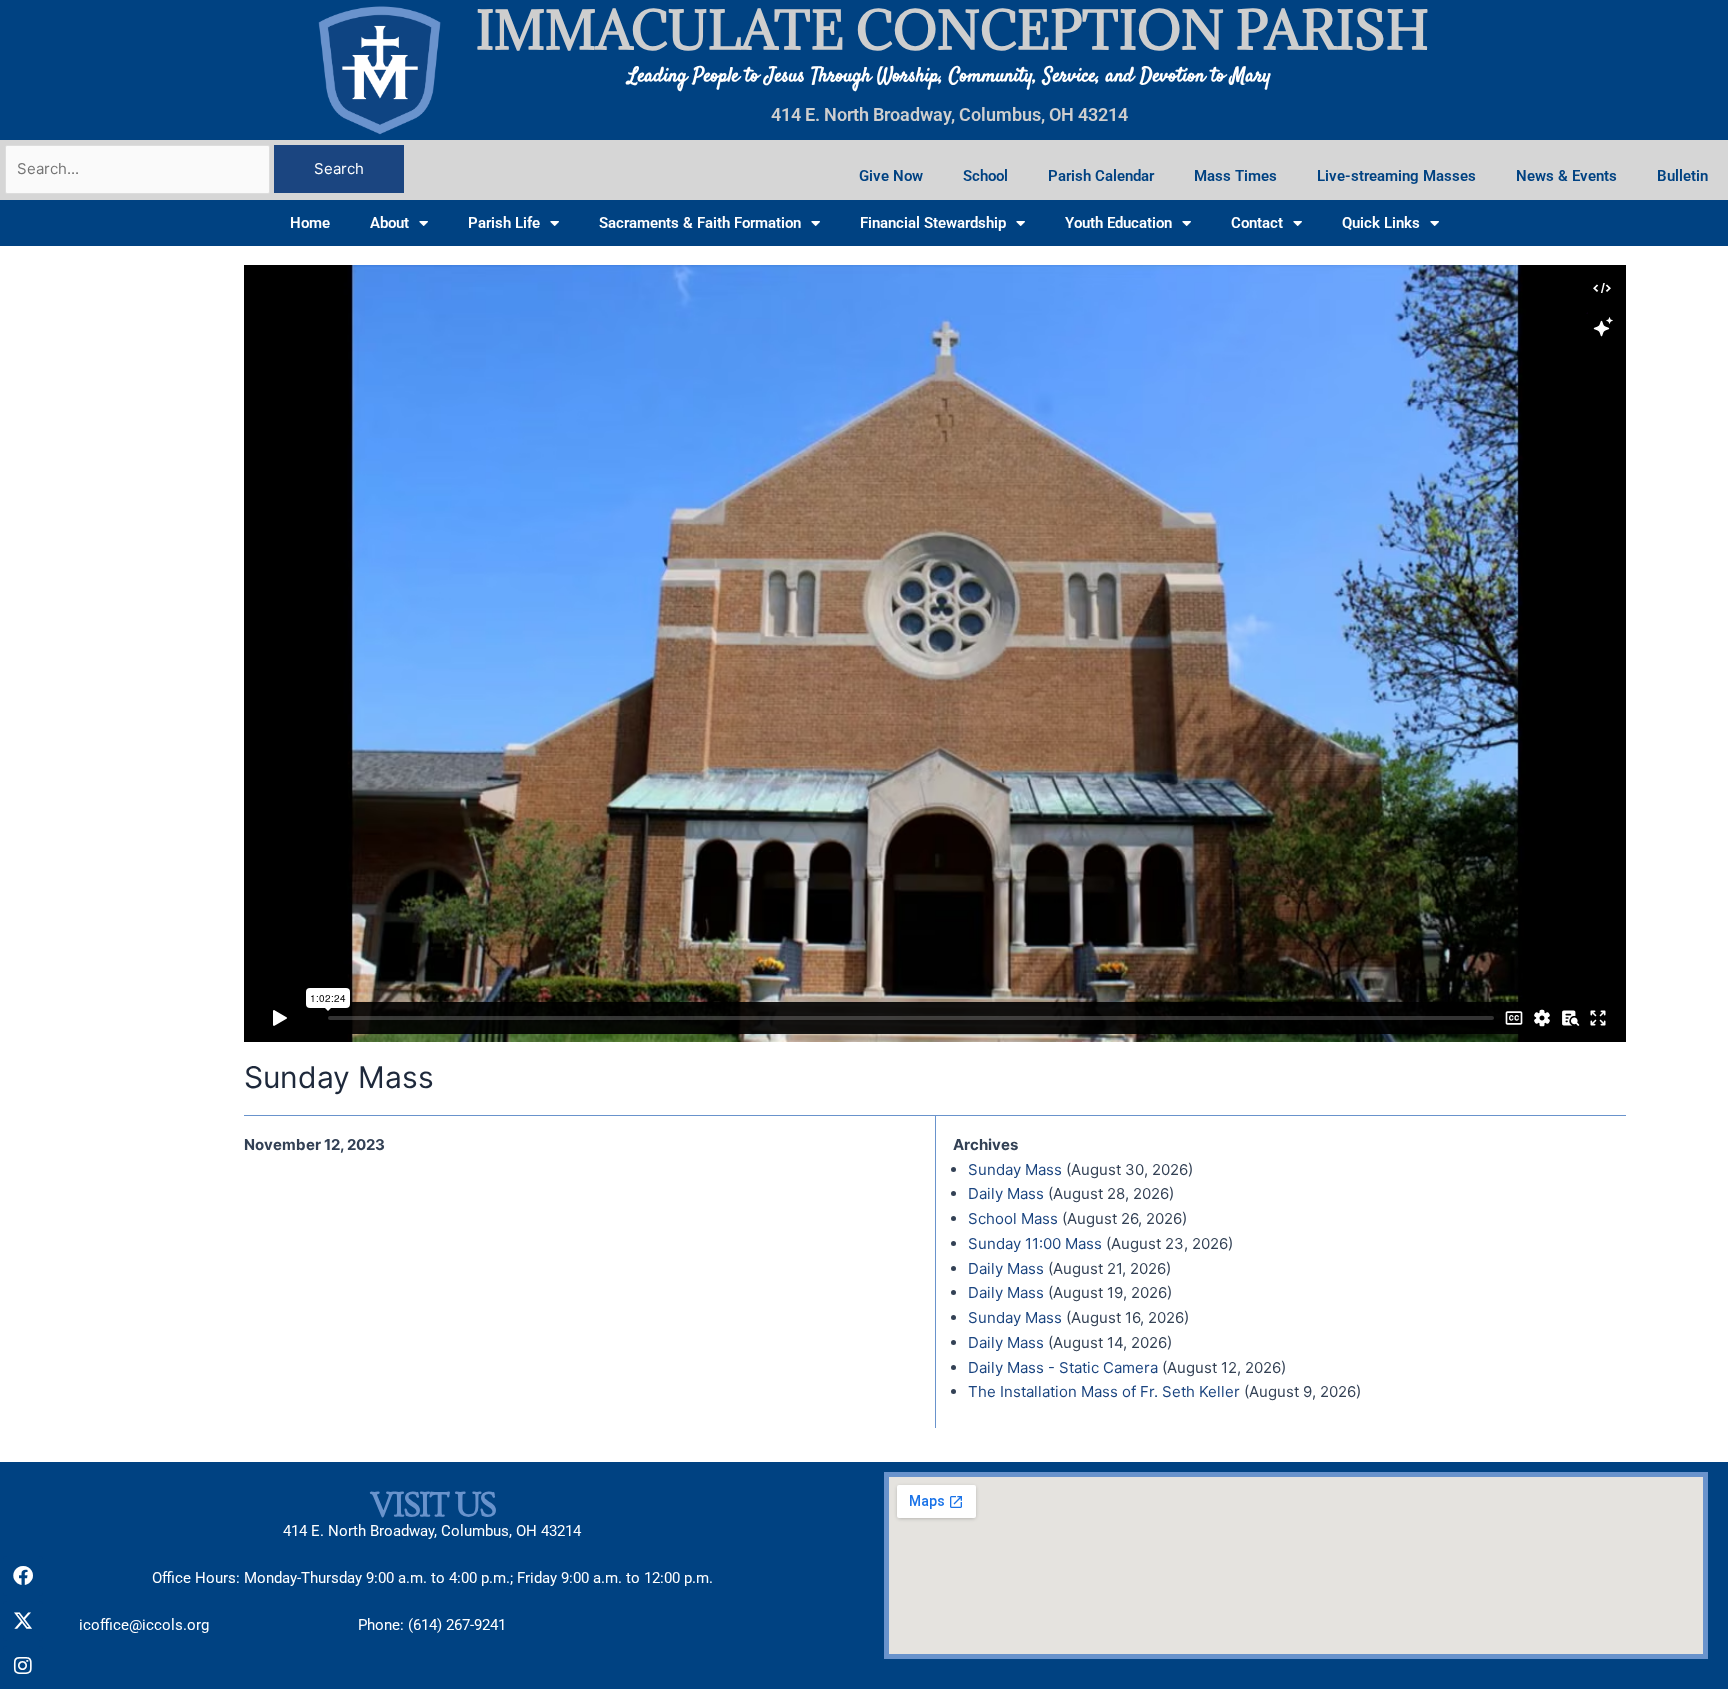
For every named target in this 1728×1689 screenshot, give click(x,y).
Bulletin (1682, 176)
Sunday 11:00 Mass (1035, 1243)
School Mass (1013, 1218)
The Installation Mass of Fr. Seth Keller (1104, 1391)
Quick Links (1381, 223)
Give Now (891, 176)
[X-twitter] (23, 1621)
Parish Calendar (1101, 176)
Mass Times (1235, 176)
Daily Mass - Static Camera (1063, 1367)
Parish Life (504, 223)
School (985, 176)
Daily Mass (1006, 1193)
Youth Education (1118, 223)
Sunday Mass (1015, 1169)
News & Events (1566, 176)
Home (310, 223)
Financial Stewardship (933, 223)
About (389, 223)
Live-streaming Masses (1396, 176)
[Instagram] (23, 1666)
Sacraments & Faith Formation (700, 223)
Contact (1257, 223)
